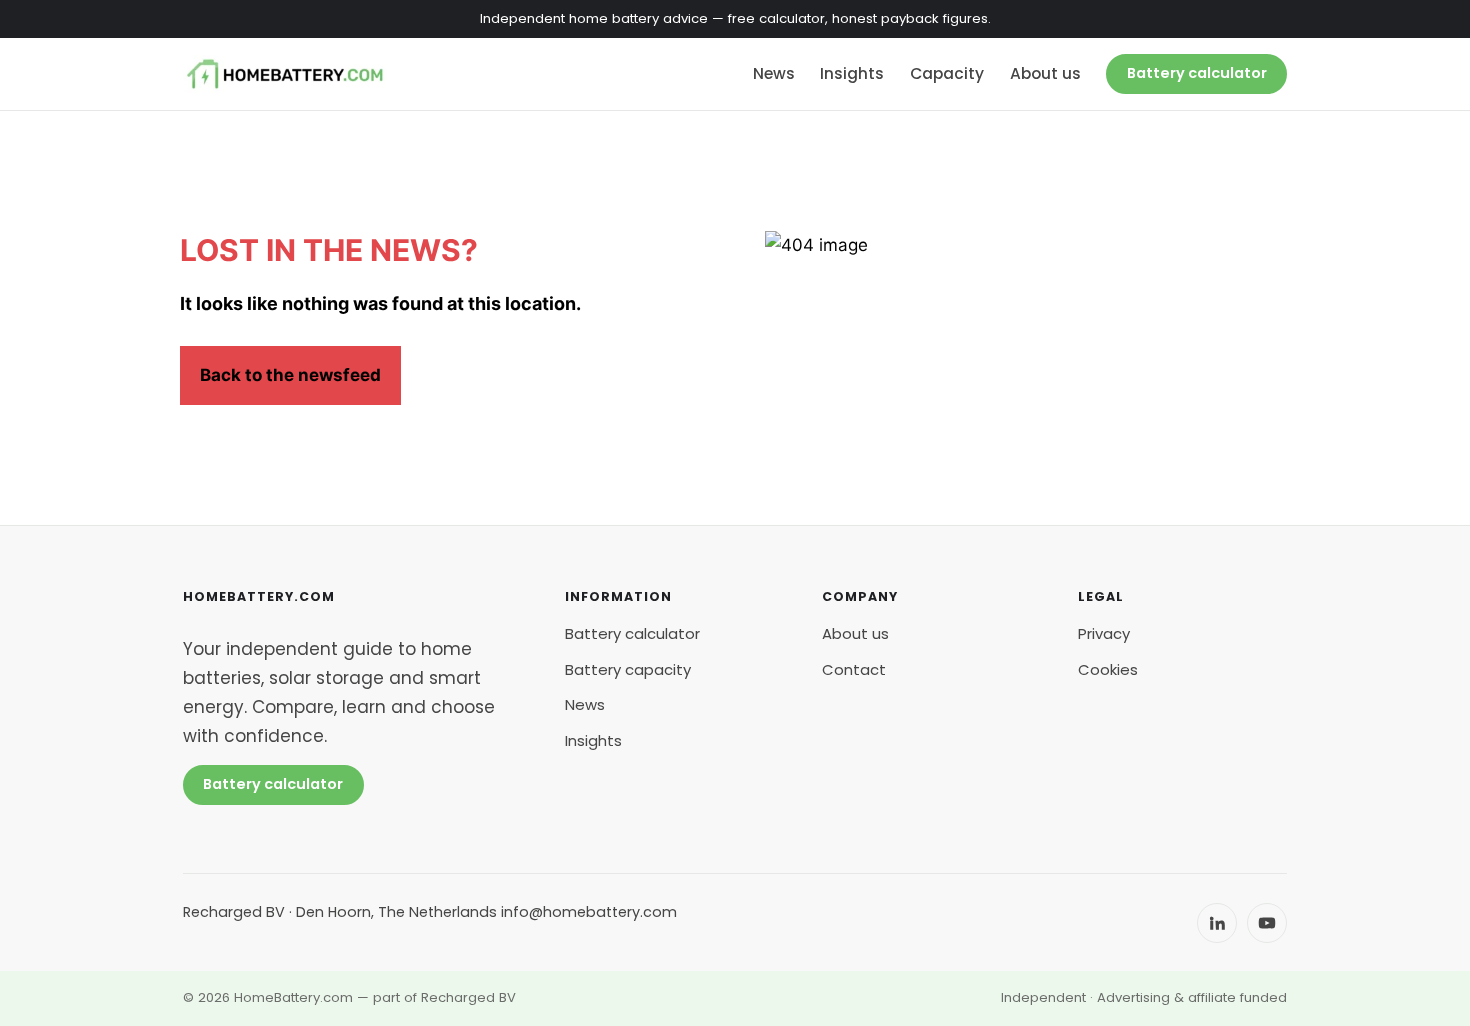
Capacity (947, 73)
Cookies (1108, 669)
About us (1045, 73)
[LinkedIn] (1217, 923)
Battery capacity (628, 669)
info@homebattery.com (589, 912)
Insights (852, 73)
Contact (854, 669)
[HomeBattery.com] (285, 74)
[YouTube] (1267, 923)
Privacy (1104, 633)
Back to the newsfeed (290, 375)
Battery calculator (1197, 73)
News (774, 73)
